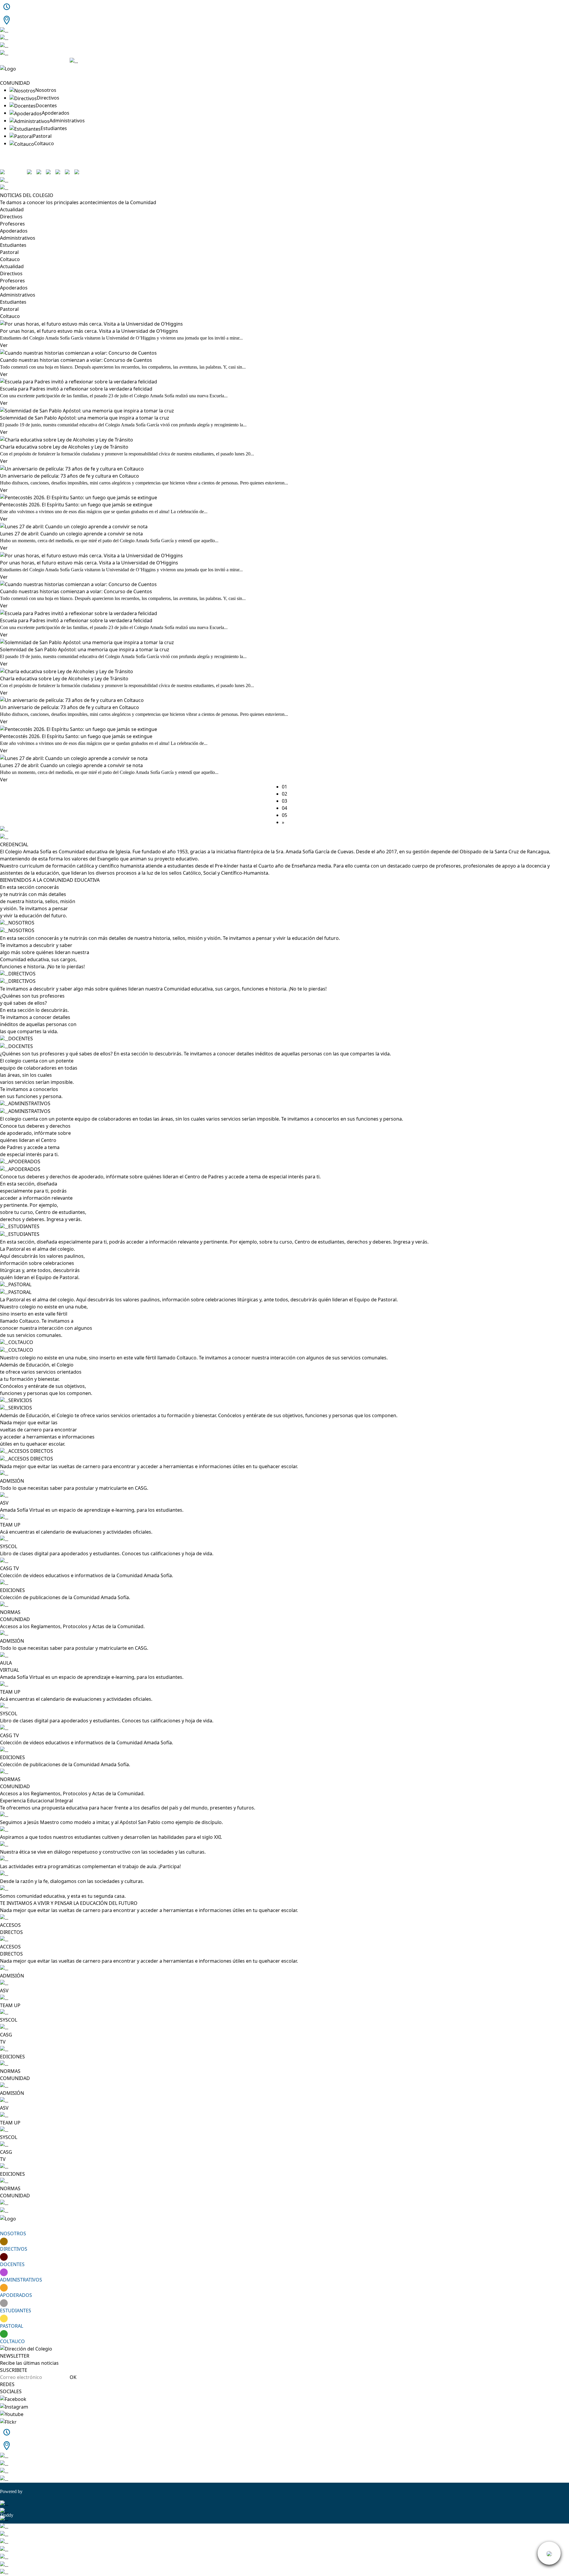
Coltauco (44, 143)
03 (284, 801)
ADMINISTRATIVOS (21, 2280)
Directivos (48, 98)
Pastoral (42, 136)
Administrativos (67, 121)
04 (284, 808)
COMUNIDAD (15, 83)
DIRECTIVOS (14, 2249)
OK (73, 2377)
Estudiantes (54, 128)
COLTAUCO (12, 2341)
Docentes (46, 105)
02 (284, 794)
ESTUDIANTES (16, 2311)
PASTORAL (12, 2326)
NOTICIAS (11, 76)
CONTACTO (13, 165)
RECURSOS (12, 151)
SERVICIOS (12, 158)
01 (284, 787)
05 (284, 815)
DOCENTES (12, 2264)
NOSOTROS (13, 2233)
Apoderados (56, 113)
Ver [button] (4, 345)
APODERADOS (16, 2295)
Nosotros (46, 90)
